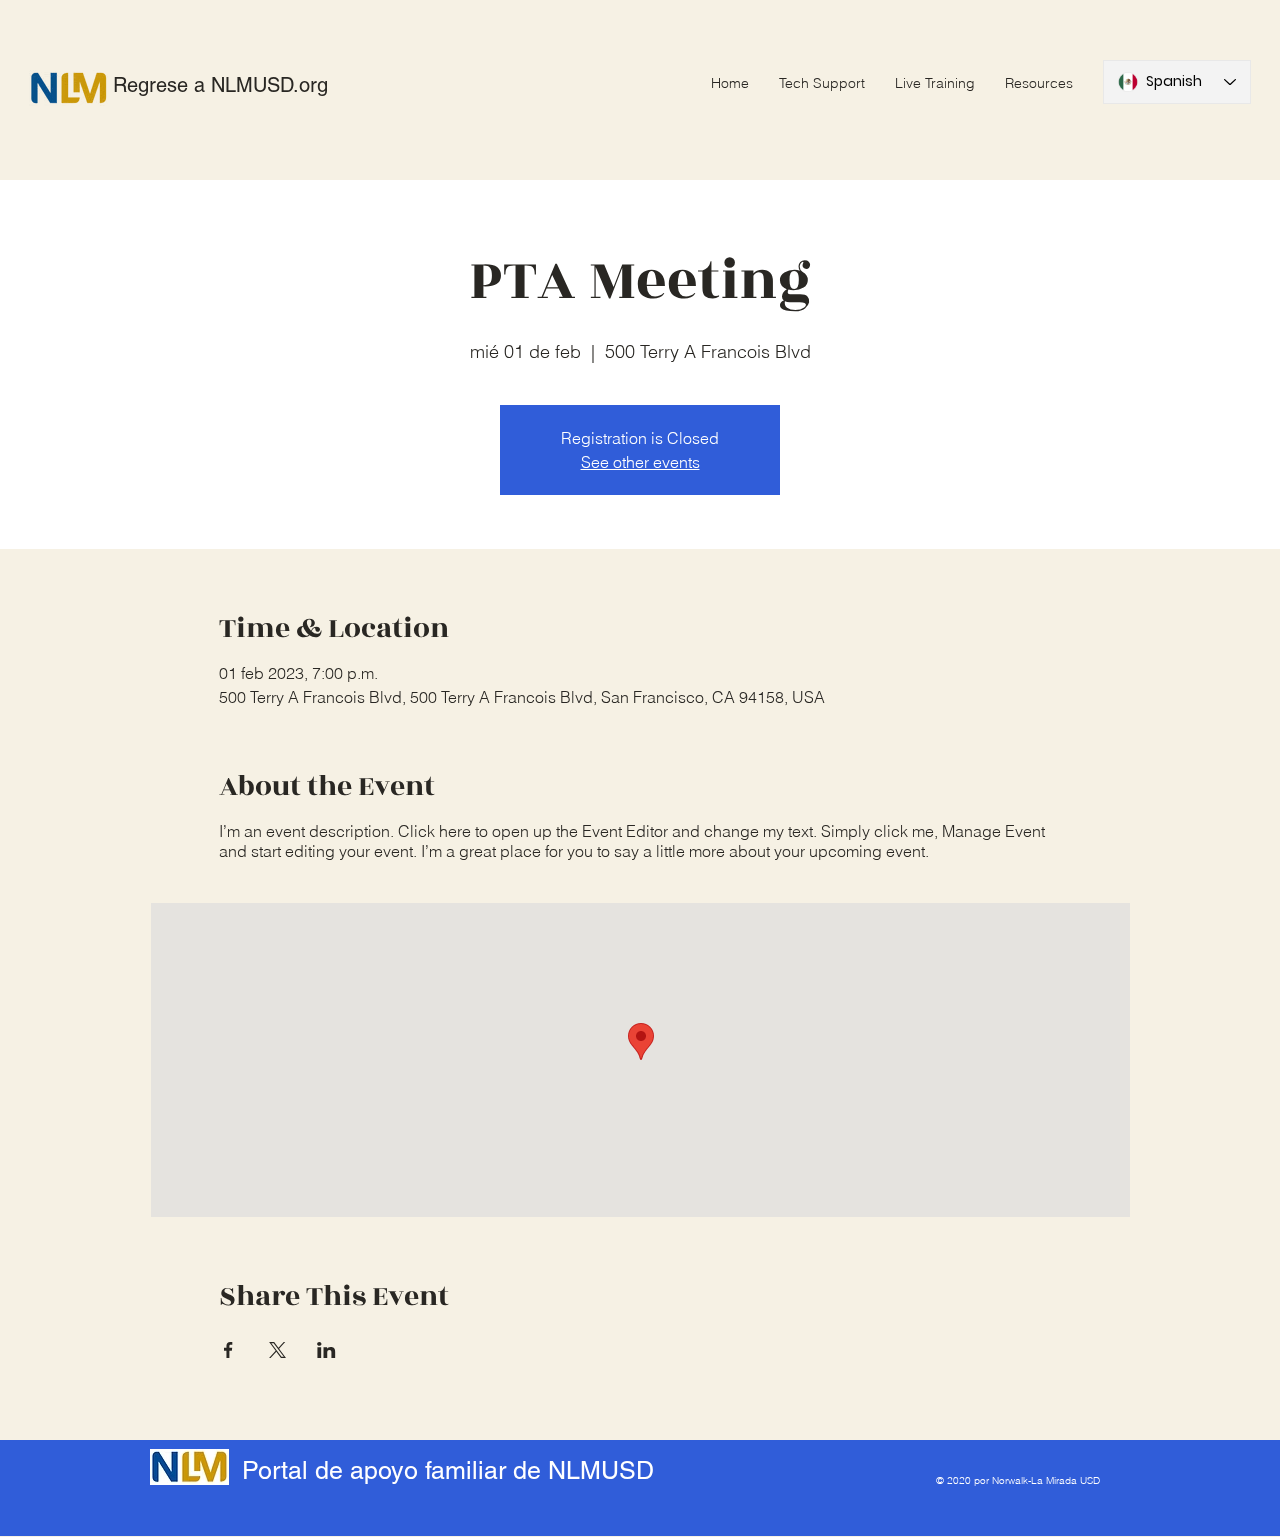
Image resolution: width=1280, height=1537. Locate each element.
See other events (640, 462)
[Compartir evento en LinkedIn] (326, 1350)
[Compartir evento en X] (277, 1350)
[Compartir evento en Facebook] (228, 1350)
